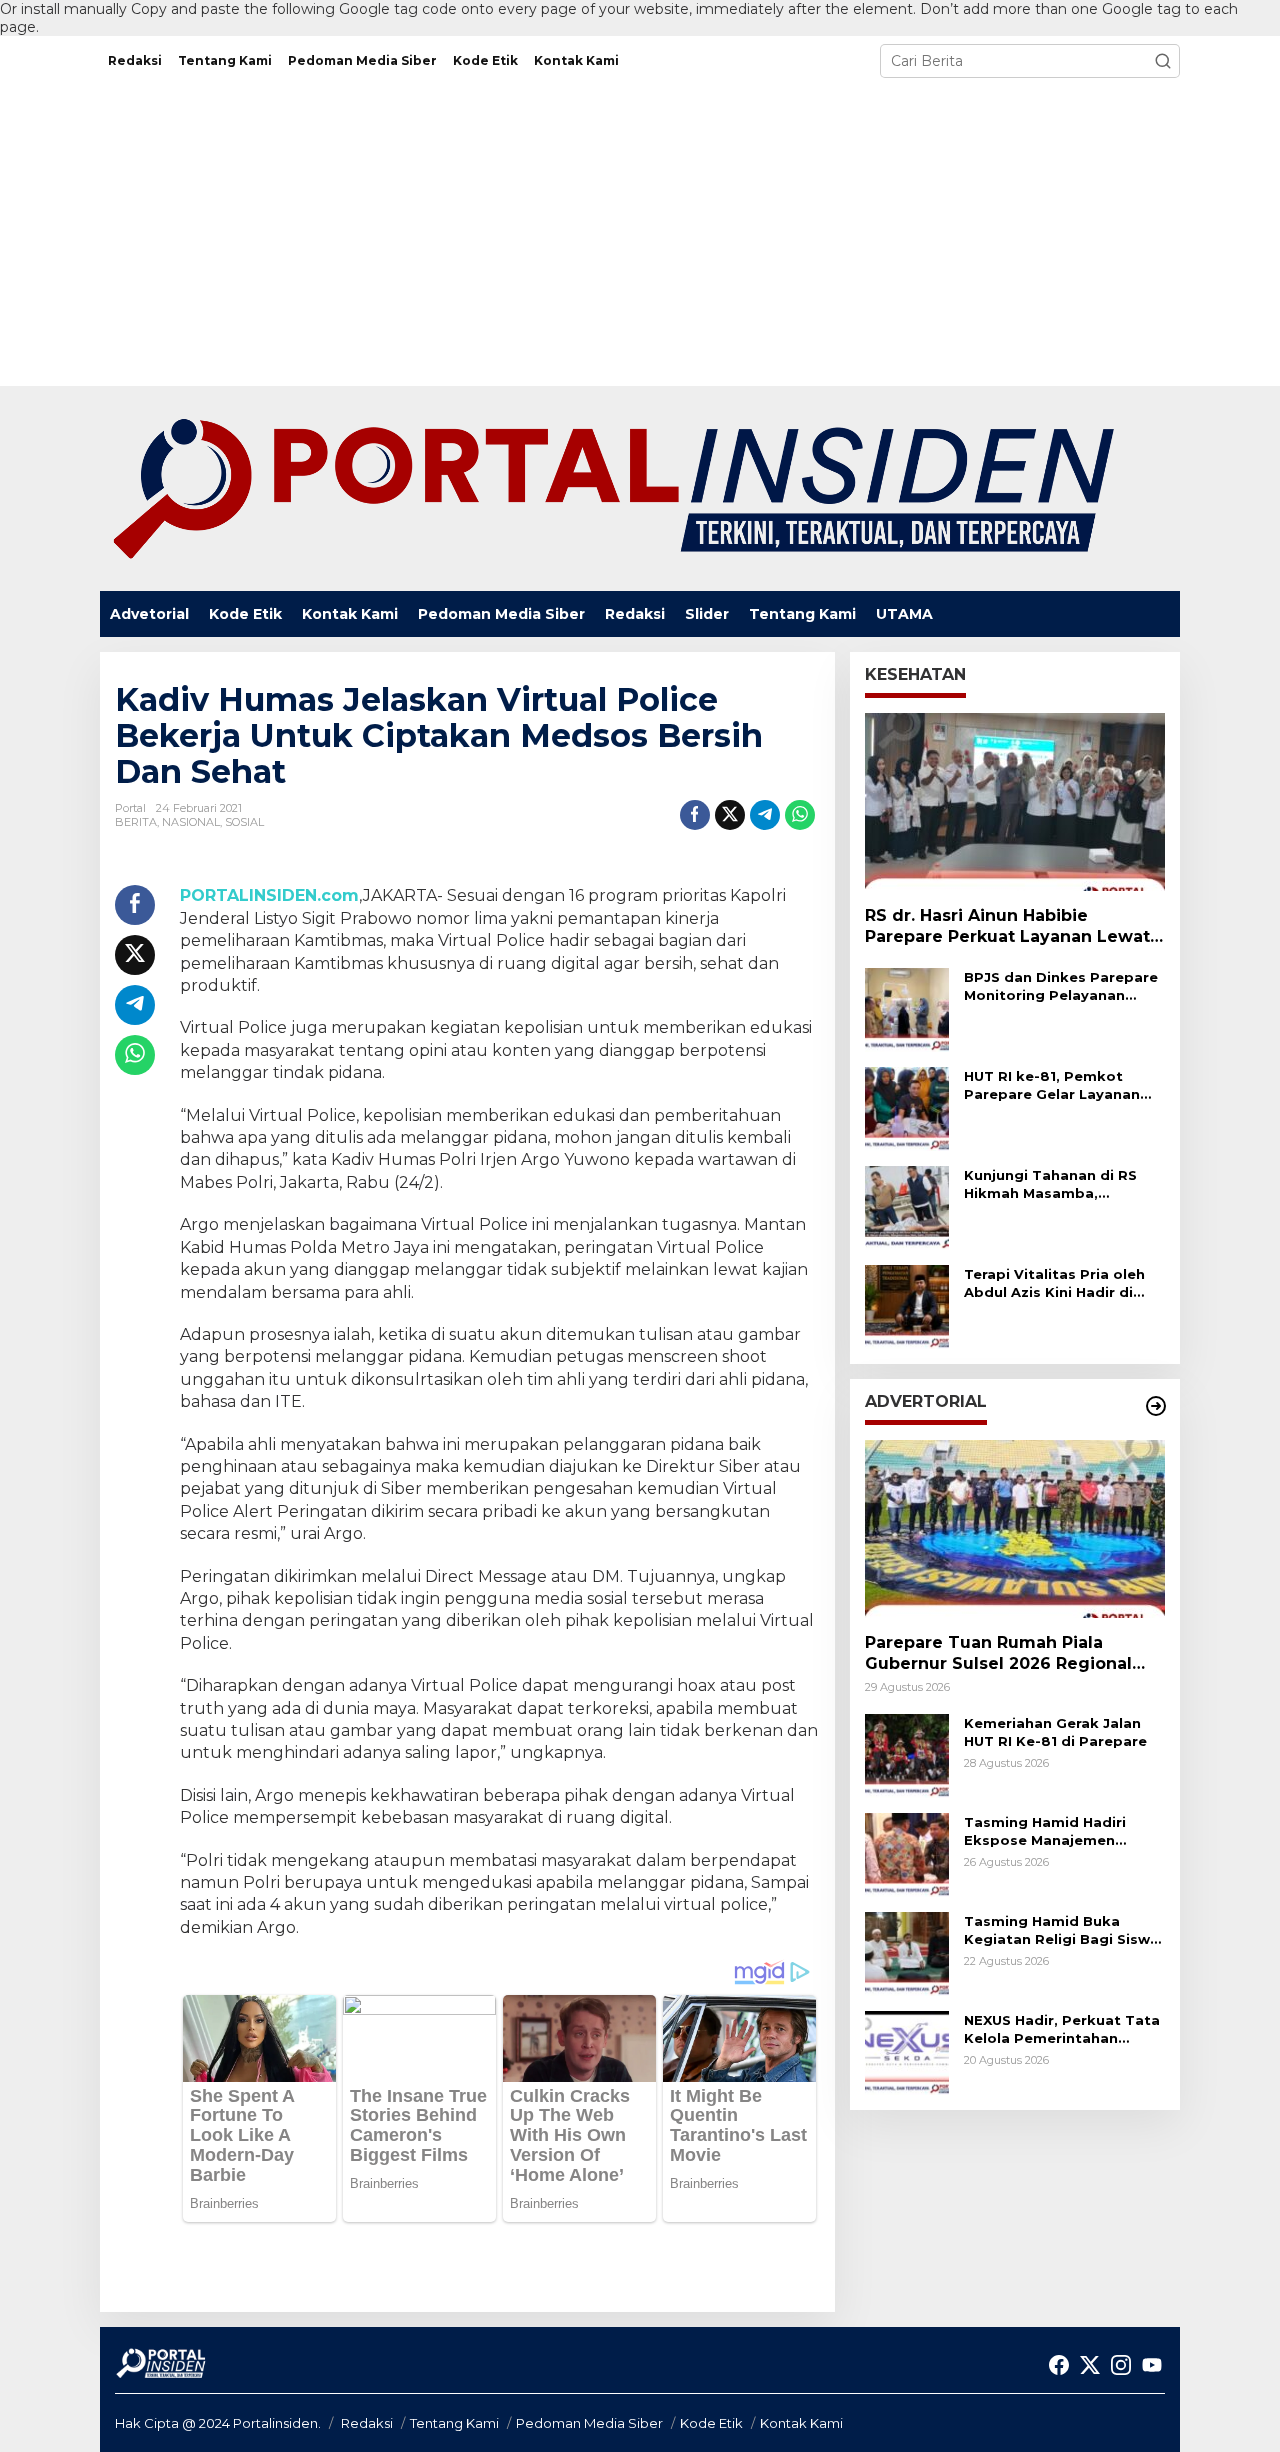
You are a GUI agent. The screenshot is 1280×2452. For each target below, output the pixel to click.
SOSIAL (244, 822)
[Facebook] (1059, 2365)
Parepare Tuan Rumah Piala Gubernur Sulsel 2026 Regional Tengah (998, 1655)
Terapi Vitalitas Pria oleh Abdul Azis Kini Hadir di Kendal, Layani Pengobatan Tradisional (1054, 1283)
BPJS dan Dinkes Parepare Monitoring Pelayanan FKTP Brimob (1061, 986)
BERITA (136, 822)
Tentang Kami (454, 2423)
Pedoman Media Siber (589, 2423)
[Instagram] (1121, 2365)
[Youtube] (1152, 2365)
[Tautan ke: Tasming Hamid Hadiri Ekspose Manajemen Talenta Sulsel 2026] (907, 1854)
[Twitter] (1090, 2365)
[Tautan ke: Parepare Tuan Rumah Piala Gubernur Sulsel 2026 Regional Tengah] (1015, 1529)
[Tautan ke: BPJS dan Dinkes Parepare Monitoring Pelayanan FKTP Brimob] (907, 1009)
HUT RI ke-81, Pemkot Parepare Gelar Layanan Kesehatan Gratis (1052, 1085)
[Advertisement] (640, 236)
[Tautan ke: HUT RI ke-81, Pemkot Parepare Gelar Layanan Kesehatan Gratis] (907, 1108)
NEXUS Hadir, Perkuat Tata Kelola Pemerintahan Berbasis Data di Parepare (1062, 2029)
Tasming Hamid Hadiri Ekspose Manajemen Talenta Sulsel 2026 (1045, 1831)
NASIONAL (191, 822)
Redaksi (367, 2423)
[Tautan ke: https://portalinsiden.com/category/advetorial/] (1156, 1406)
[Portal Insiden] (612, 488)
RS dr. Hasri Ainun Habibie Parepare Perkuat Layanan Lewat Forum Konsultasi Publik (1007, 928)
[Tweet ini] (730, 815)
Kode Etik (711, 2423)
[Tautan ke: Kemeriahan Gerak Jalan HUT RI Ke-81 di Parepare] (907, 1755)
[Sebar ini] (695, 815)
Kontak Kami (801, 2423)
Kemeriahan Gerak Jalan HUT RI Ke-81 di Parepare (1055, 1732)
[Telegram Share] (765, 815)
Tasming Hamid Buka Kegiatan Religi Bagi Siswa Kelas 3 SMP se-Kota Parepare (1061, 1930)
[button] (1163, 61)
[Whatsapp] (800, 815)
